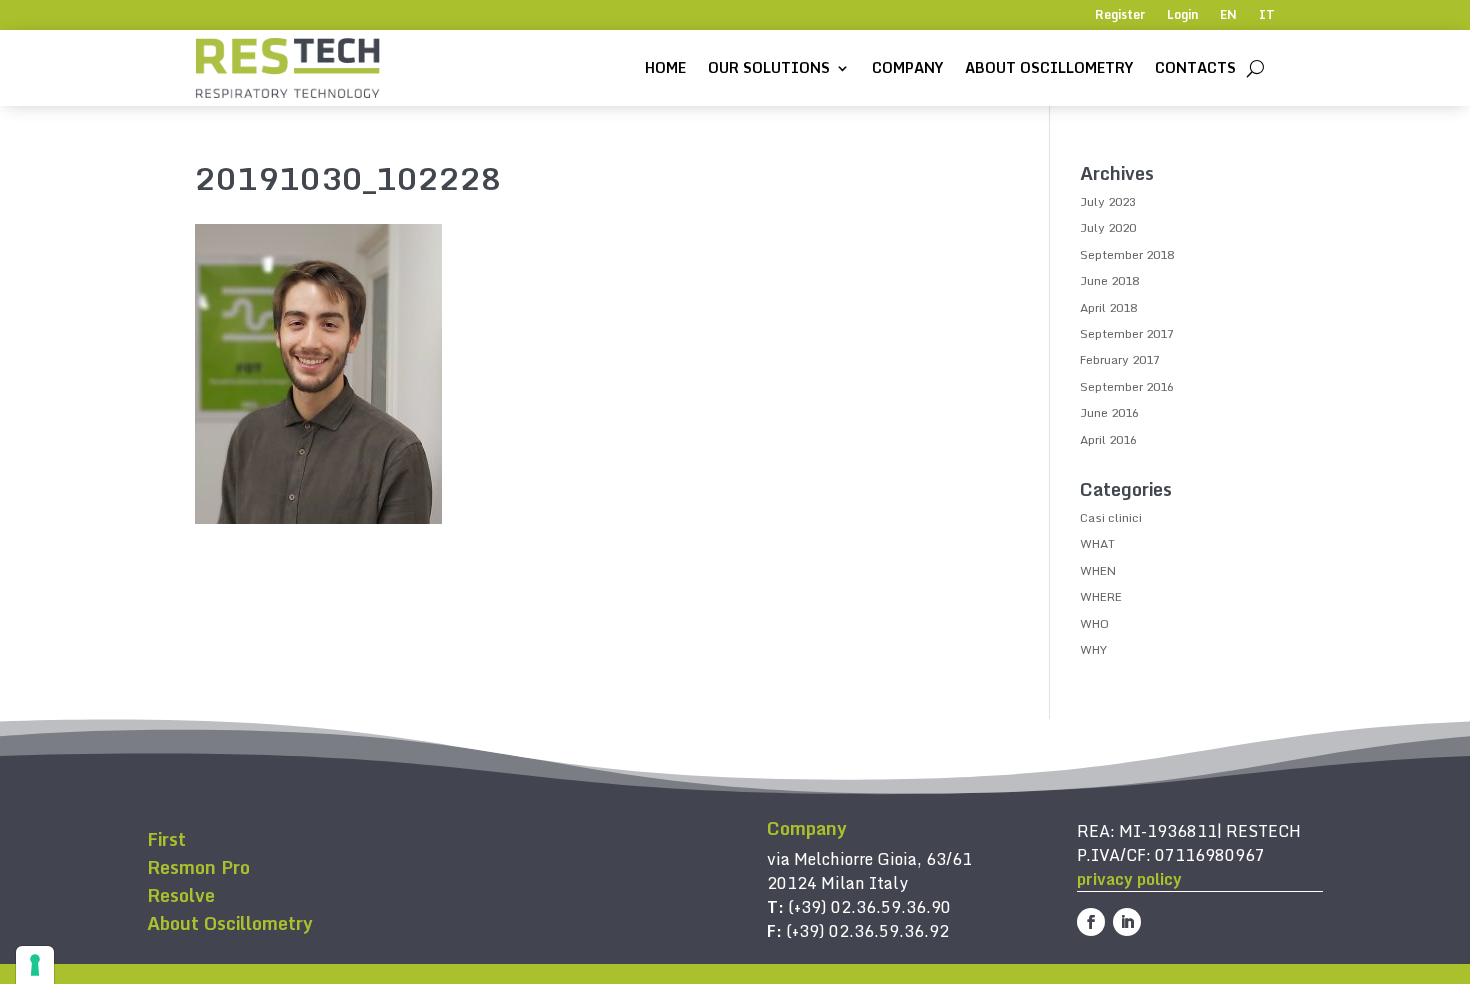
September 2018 (1127, 254)
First (166, 839)
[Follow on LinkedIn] (1127, 922)
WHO (1094, 623)
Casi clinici (1111, 517)
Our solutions (769, 67)
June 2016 (1109, 412)
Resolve (181, 895)
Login (1182, 16)
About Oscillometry (1049, 67)
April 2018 (1108, 307)
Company (907, 67)
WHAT (1097, 543)
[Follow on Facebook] (1091, 922)
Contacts (1195, 67)
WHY (1093, 649)
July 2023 (1108, 201)
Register (1120, 16)
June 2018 (1109, 280)
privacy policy (1129, 879)
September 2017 (1127, 333)
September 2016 (1127, 386)
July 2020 (1108, 227)
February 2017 (1120, 359)
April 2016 (1108, 439)
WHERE (1101, 596)
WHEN (1098, 570)
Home (665, 67)
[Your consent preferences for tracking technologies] (35, 965)
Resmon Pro (198, 867)
